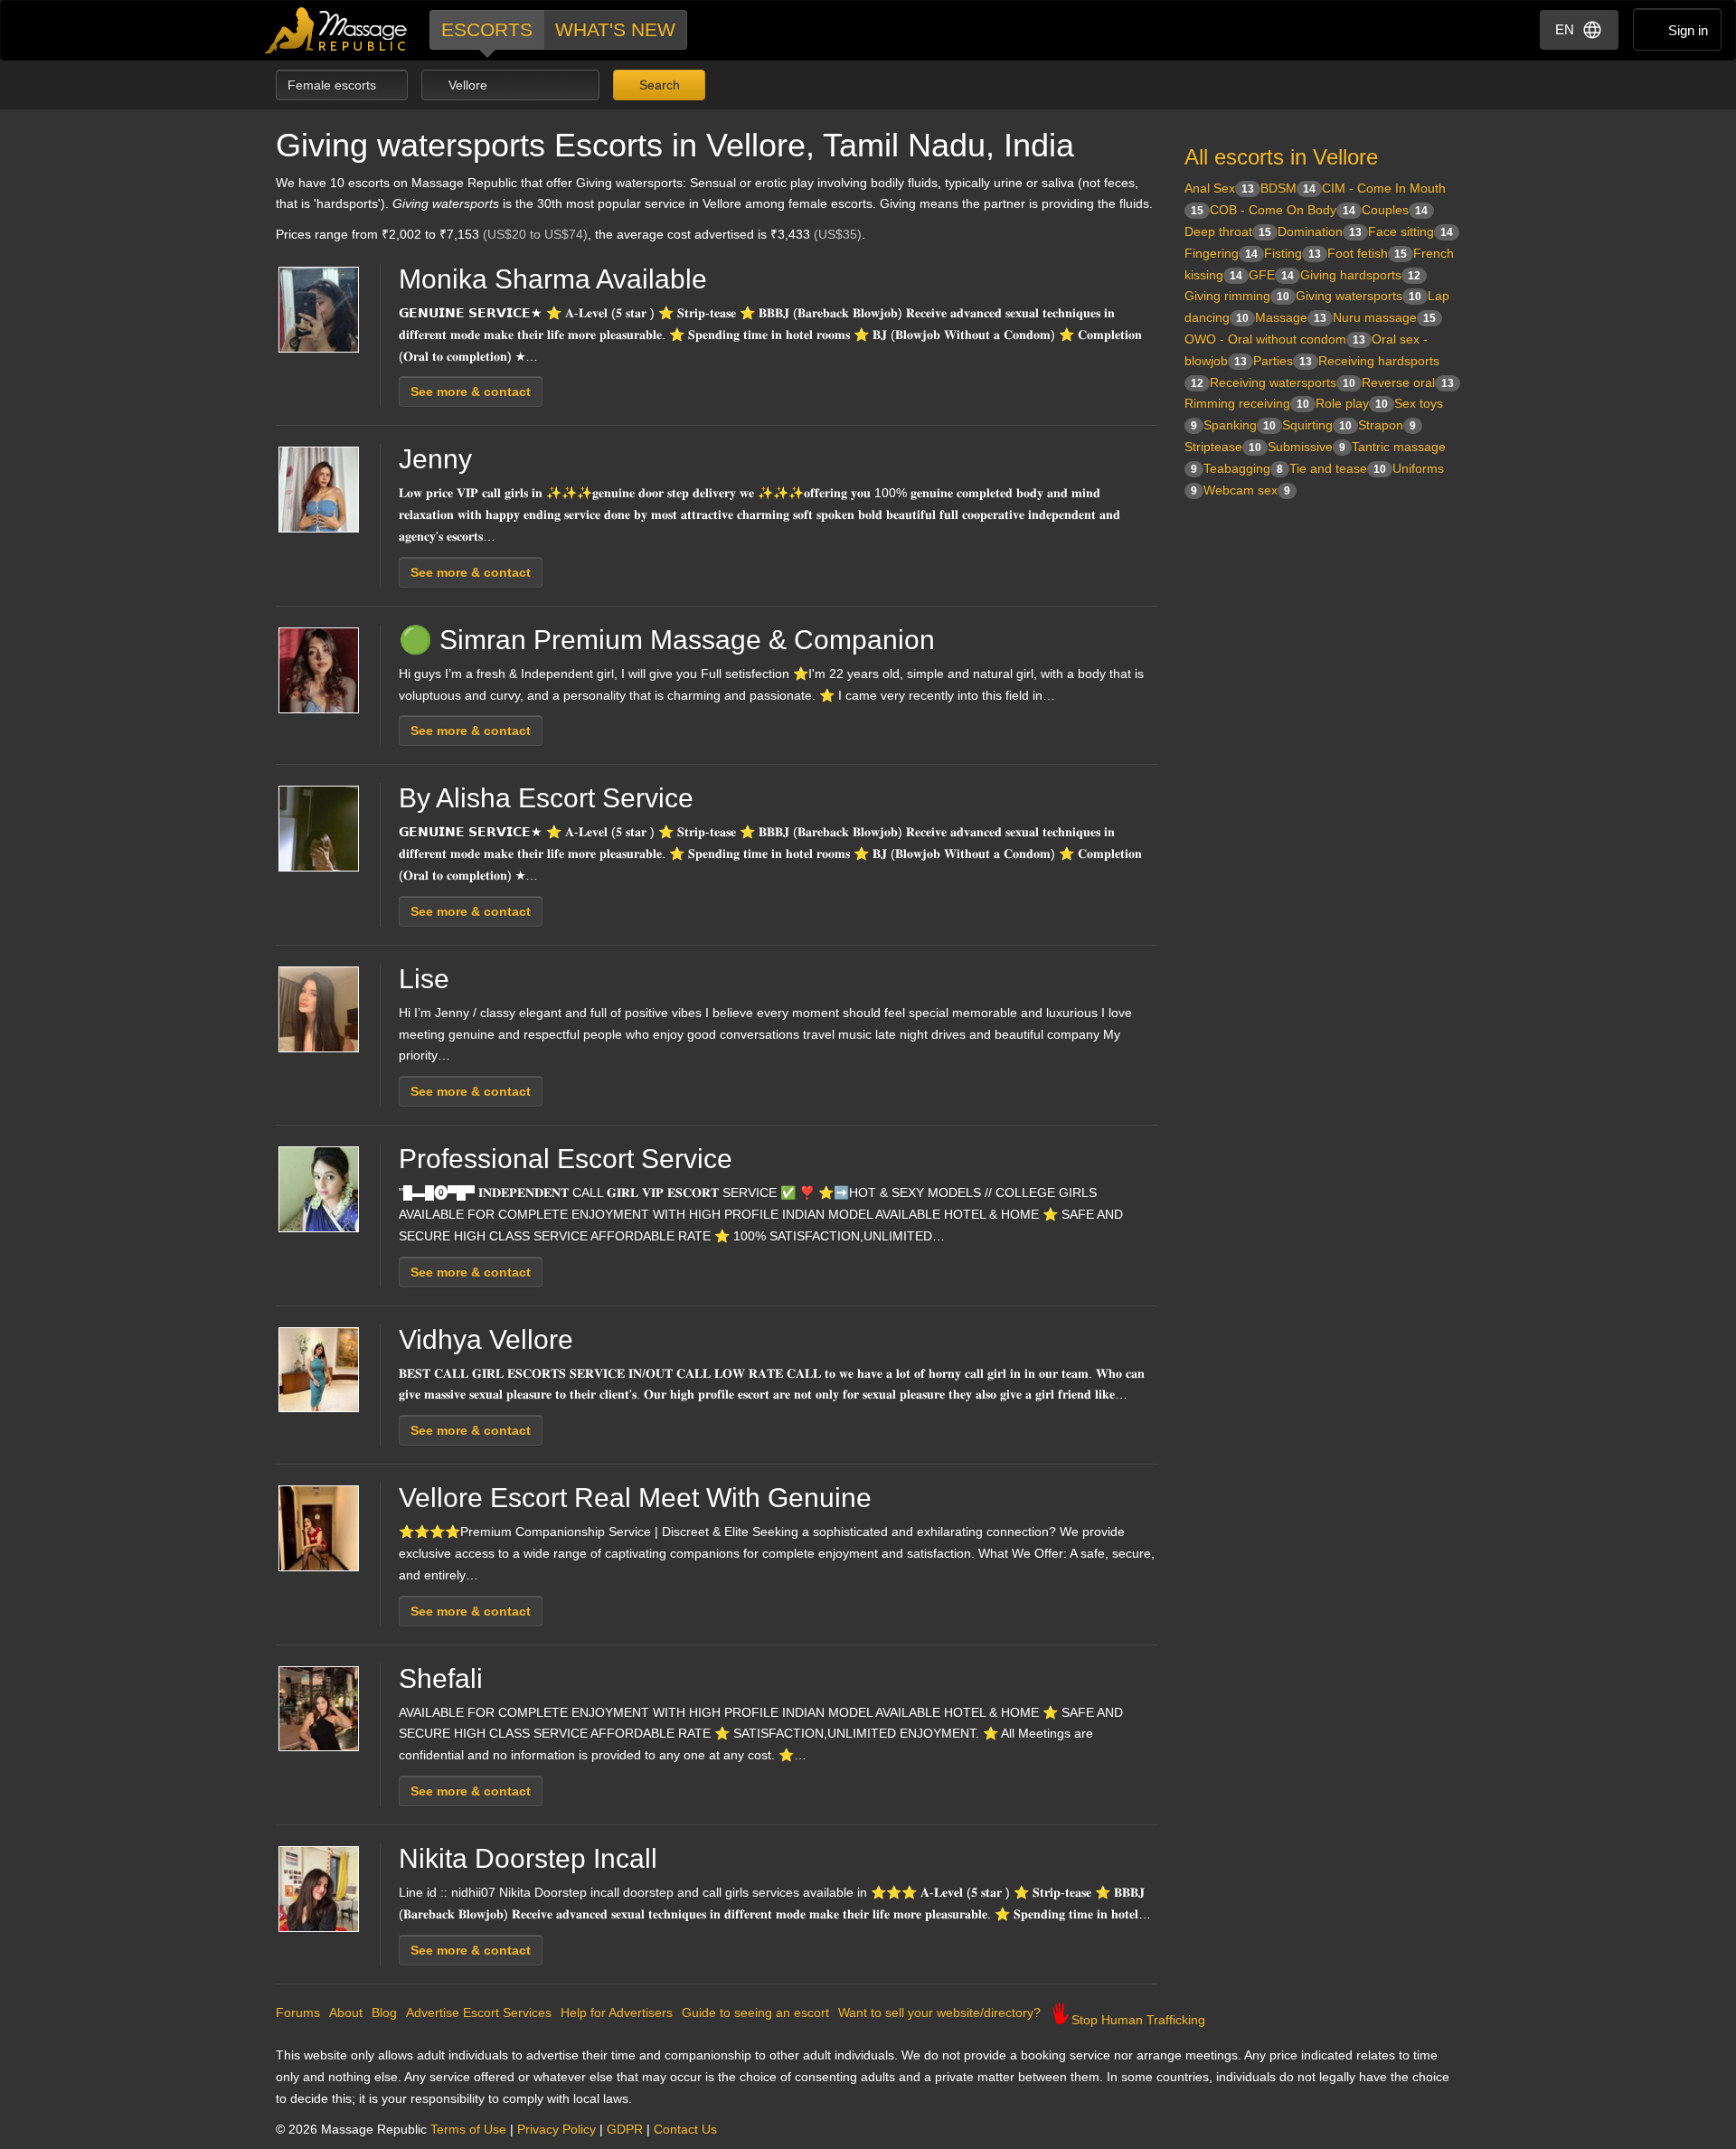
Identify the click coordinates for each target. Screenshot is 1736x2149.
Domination (1320, 231)
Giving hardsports (1360, 275)
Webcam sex (1247, 490)
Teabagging (1243, 468)
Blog (384, 2012)
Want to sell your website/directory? (939, 2012)
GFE (1271, 275)
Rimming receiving (1247, 403)
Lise (424, 979)
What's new (615, 29)
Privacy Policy (557, 2129)
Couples (1395, 210)
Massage (1291, 317)
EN (1565, 29)
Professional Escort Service (566, 1159)
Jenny (435, 459)
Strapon (1387, 425)
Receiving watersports (1283, 382)
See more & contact (471, 391)
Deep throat (1228, 231)
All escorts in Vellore (1281, 157)
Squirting (1317, 425)
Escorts (487, 29)
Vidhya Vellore (486, 1339)
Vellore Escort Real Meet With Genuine (635, 1498)
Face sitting (1410, 231)
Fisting (1293, 253)
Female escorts (334, 85)
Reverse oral (1408, 382)
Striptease (1223, 447)
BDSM (1288, 188)
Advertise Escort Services (479, 2012)
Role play (1352, 403)
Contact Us (685, 2129)
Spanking (1240, 425)
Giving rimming (1237, 296)
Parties (1283, 361)
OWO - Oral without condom (1275, 339)
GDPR (625, 2129)
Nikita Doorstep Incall (528, 1858)
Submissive (1307, 447)
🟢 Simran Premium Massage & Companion (667, 640)
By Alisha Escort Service (546, 798)
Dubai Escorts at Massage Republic (337, 30)
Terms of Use (468, 2129)
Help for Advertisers (617, 2012)
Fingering (1221, 253)
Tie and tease (1338, 468)
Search (658, 85)
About (346, 2012)
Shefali (441, 1678)
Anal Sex (1219, 188)
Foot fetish (1367, 253)
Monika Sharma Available (553, 279)
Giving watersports (1359, 296)
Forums (298, 2012)
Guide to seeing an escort (755, 2012)
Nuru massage (1384, 317)
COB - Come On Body (1283, 210)
